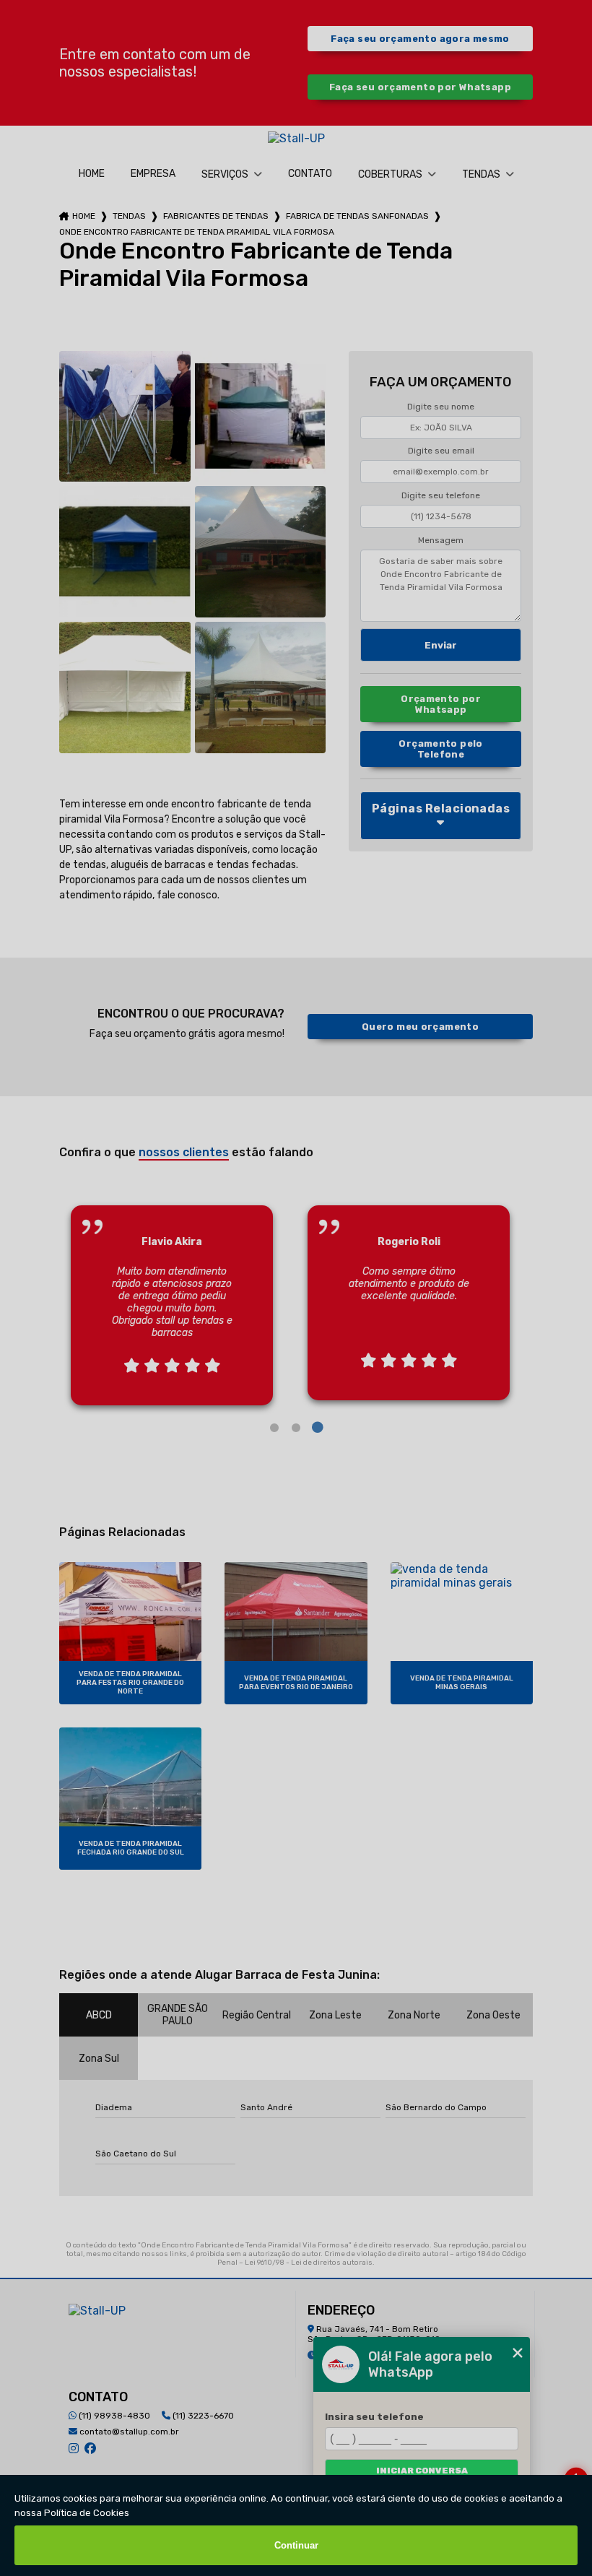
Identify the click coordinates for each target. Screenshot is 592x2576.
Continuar (296, 2545)
